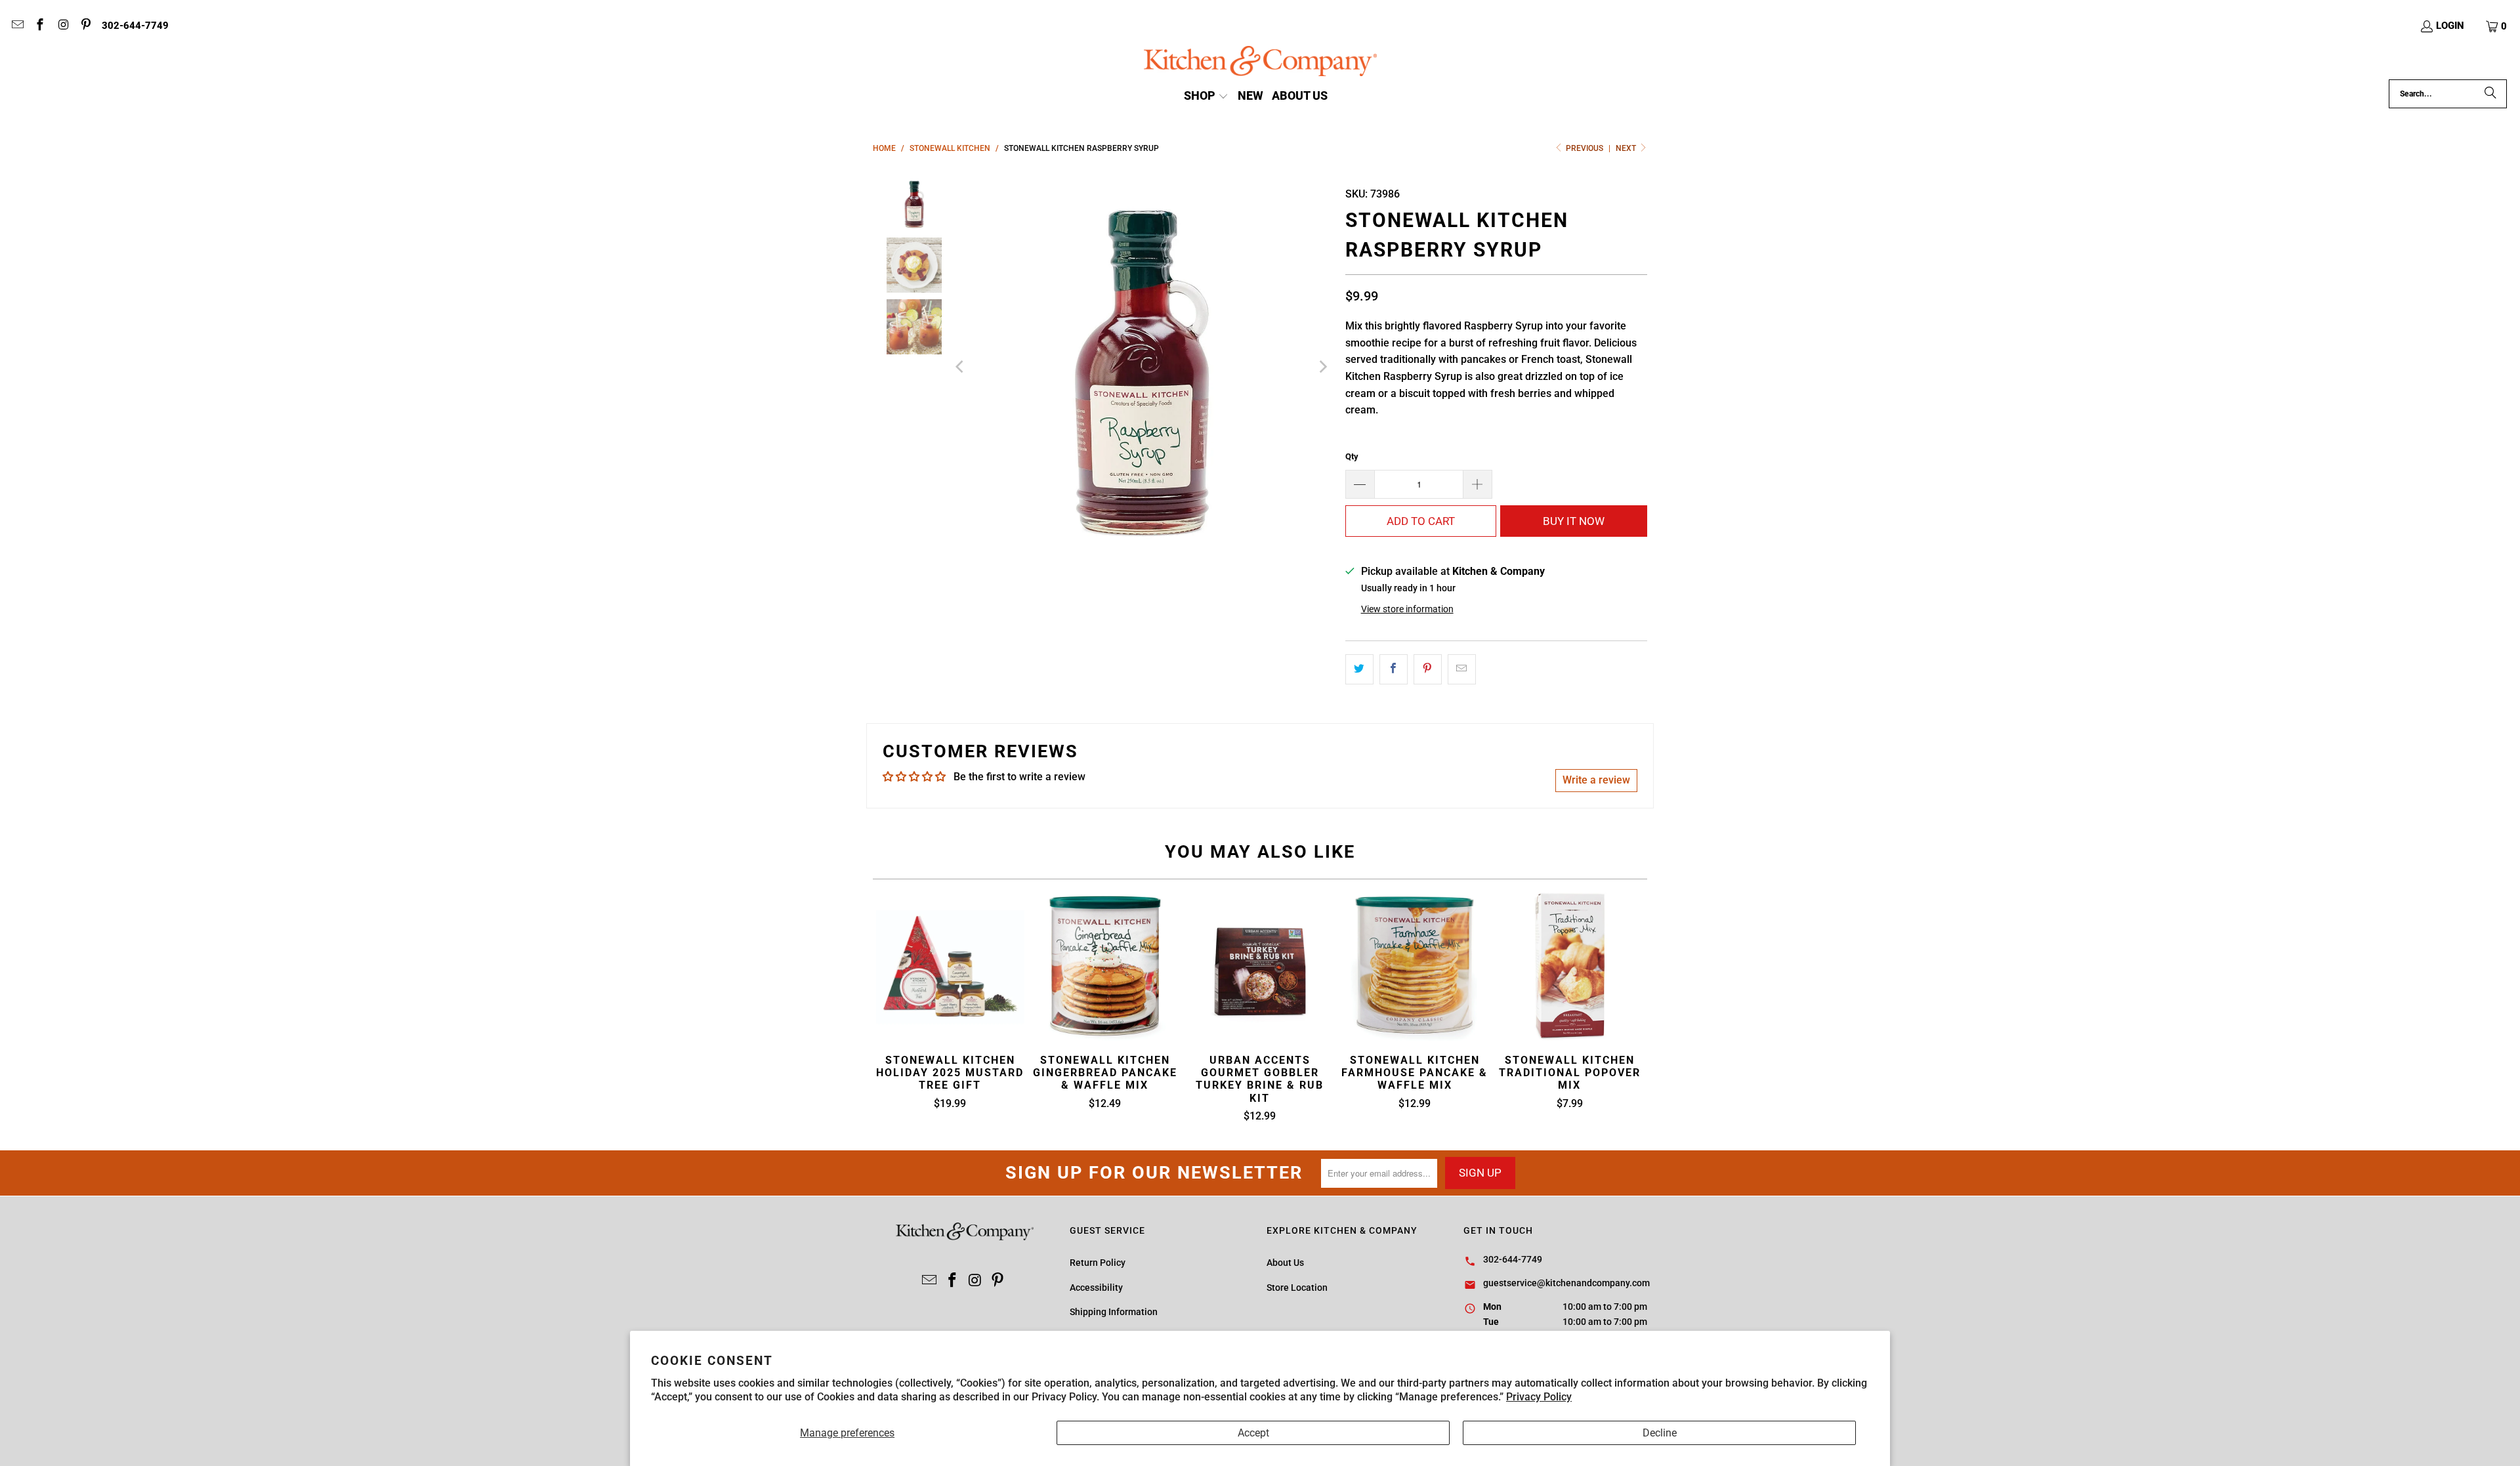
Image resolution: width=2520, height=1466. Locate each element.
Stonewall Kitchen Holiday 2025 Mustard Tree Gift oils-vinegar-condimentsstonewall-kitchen (950, 967)
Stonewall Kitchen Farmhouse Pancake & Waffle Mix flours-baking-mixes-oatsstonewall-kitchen (1415, 967)
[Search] (2490, 94)
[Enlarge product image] (1142, 366)
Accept (1253, 1433)
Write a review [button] (1596, 780)
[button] (2497, 26)
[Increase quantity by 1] (1478, 484)
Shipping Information (1114, 1312)
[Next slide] (1322, 366)
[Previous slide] (961, 366)
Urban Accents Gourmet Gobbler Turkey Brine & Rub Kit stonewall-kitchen (1260, 967)
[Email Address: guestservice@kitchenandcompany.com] (17, 26)
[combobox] (2448, 94)
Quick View (1260, 998)
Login (2450, 26)
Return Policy (1098, 1263)
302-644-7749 (135, 26)
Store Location (1297, 1288)
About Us (1285, 1263)
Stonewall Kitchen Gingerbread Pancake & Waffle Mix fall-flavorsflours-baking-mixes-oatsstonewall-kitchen (1105, 967)
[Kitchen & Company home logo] (1260, 63)
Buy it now (1574, 521)
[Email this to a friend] (1462, 669)
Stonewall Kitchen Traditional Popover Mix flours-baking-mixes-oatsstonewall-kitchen (1570, 967)
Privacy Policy (1539, 1397)
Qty (1352, 456)
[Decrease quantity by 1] (1360, 484)
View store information (1407, 609)
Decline (1660, 1433)
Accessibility (1096, 1288)
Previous (1585, 148)
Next (1627, 148)
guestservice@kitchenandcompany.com (1566, 1283)
